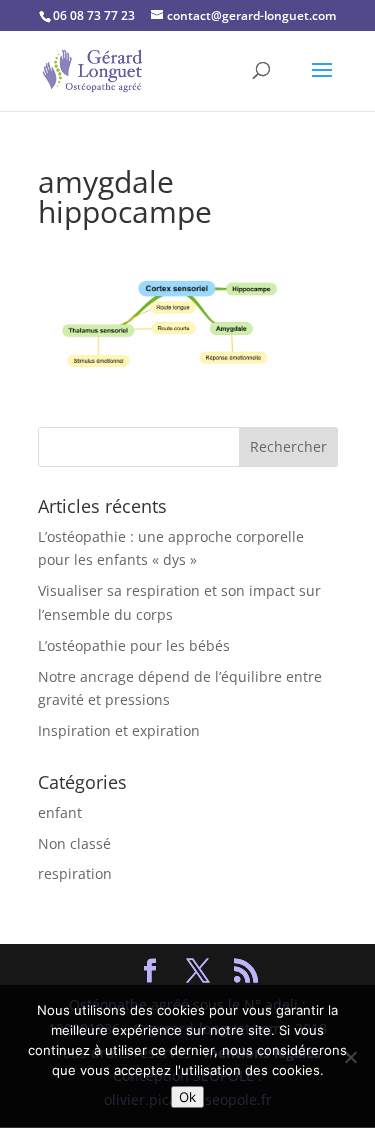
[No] (350, 1057)
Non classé (74, 843)
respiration (75, 873)
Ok (187, 1097)
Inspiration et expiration (119, 730)
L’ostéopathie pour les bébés (134, 645)
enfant (60, 812)
